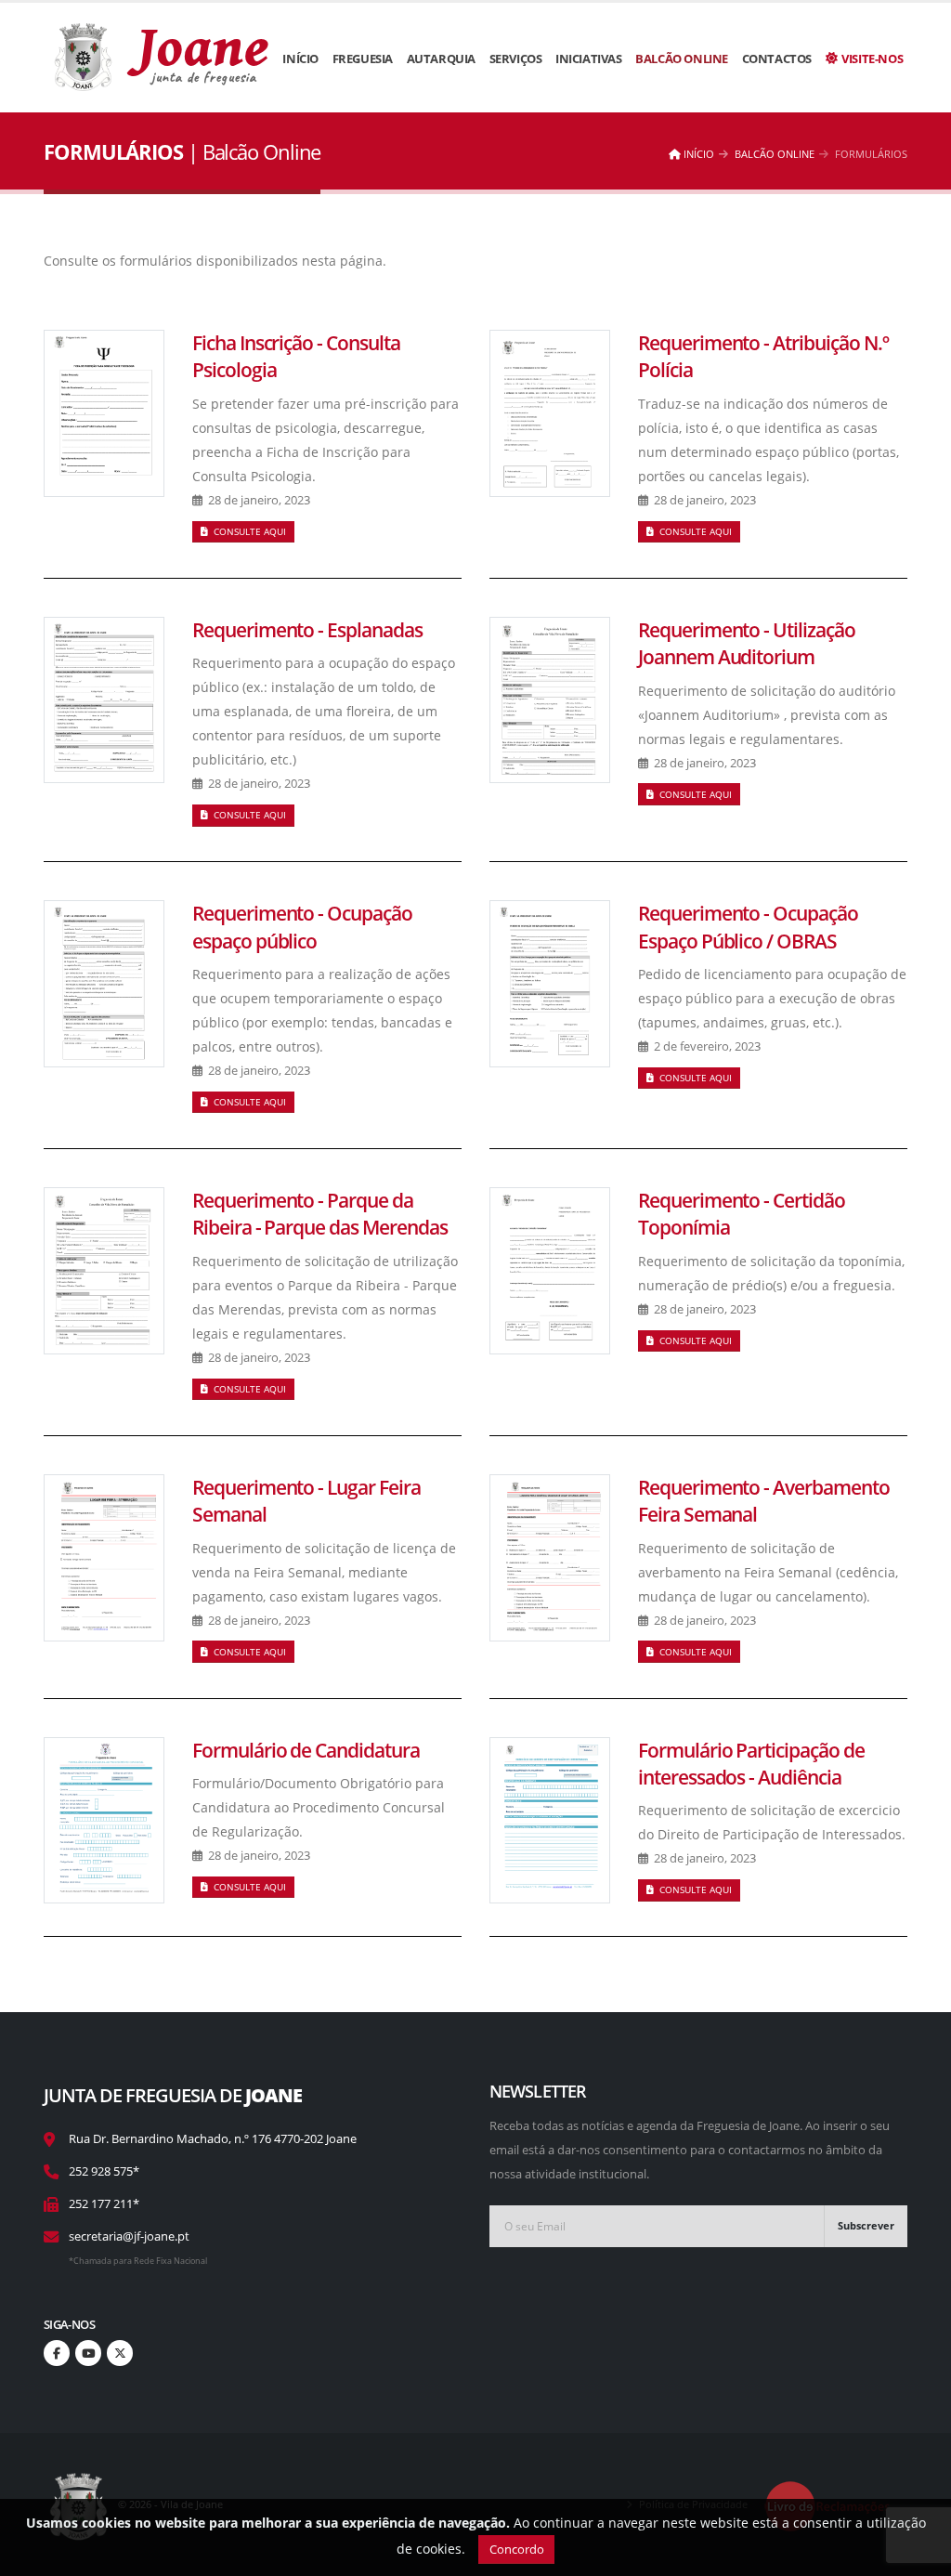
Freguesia (363, 59)
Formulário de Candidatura (306, 1750)
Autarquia (441, 59)
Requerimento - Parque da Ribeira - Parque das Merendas (320, 1214)
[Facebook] (57, 2353)
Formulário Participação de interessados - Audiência (751, 1764)
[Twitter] (120, 2353)
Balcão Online (682, 59)
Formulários (871, 154)
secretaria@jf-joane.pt (129, 2236)
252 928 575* (104, 2171)
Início (300, 59)
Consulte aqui (248, 531)
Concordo (517, 2549)
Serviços (516, 59)
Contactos (777, 59)
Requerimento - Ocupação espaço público (302, 927)
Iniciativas (589, 59)
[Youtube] (88, 2353)
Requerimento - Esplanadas (307, 630)
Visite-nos (872, 59)
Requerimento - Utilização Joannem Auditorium (747, 643)
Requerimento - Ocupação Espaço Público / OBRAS (748, 927)
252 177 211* (104, 2204)
